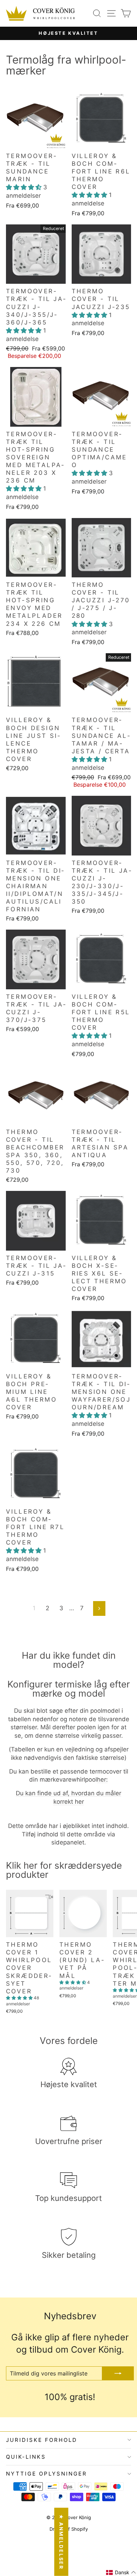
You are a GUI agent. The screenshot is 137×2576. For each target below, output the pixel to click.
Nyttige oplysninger (47, 2474)
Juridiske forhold (42, 2440)
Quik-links (26, 2457)
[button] (25, 187)
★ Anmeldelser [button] (61, 2542)
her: (102, 1779)
